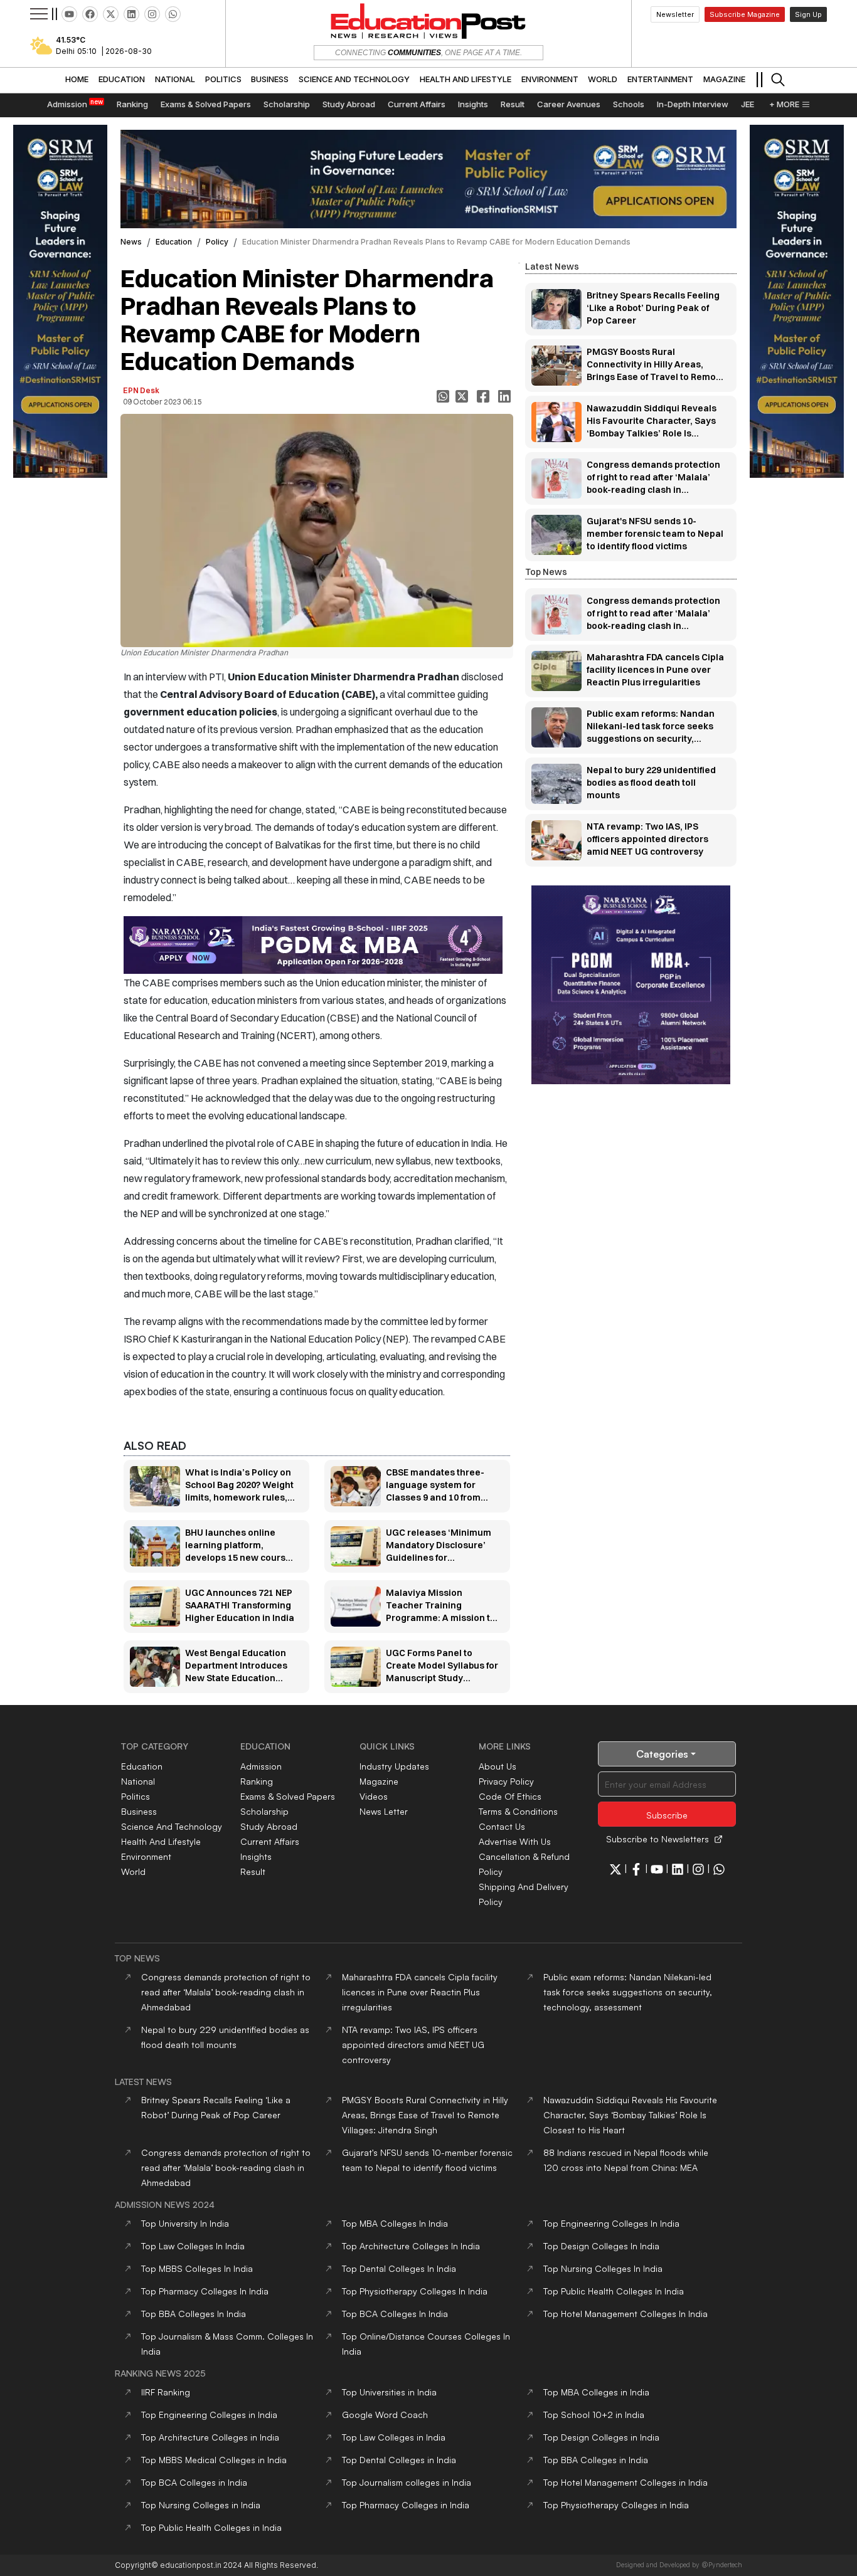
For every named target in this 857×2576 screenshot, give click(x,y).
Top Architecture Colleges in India (210, 2437)
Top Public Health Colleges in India (211, 2527)
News (131, 242)
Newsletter (675, 14)
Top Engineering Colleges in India (209, 2415)
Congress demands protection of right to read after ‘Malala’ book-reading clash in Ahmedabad (226, 1992)
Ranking (257, 1781)
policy (217, 242)
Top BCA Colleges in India (194, 2482)
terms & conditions (518, 1811)
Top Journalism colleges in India (407, 2482)
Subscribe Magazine (745, 14)
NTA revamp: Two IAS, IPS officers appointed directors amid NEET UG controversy (413, 2045)
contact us (502, 1826)
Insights (256, 1856)
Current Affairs (270, 1841)
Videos (374, 1796)
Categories (662, 1754)
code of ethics (510, 1796)
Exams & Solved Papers (288, 1796)
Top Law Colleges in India (394, 2437)
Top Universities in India (389, 2392)
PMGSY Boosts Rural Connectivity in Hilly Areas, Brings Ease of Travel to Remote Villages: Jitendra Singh (425, 2115)
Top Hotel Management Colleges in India (625, 2482)
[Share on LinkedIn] (506, 396)
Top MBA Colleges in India (596, 2392)
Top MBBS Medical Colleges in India (214, 2460)
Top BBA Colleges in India (596, 2460)
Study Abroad (269, 1826)
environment (146, 1856)
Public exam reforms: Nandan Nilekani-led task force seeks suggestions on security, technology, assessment (628, 1992)
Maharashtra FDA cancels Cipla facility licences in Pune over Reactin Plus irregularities (420, 1992)
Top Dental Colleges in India (399, 2460)
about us (498, 1766)
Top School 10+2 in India (594, 2415)
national (138, 1781)
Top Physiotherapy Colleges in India (616, 2505)
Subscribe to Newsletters (657, 1839)
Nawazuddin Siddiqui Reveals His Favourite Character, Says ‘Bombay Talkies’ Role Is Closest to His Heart (630, 2115)
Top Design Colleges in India (601, 2437)
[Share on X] (463, 396)
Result (253, 1871)
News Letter (384, 1811)
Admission (261, 1766)
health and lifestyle (161, 1841)
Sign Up (808, 14)
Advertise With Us (515, 1841)
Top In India (185, 2223)
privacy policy (506, 1781)
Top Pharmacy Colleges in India (406, 2505)
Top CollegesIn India (395, 2223)
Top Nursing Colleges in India (201, 2505)
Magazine (379, 1781)
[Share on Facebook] (484, 396)
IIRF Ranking (166, 2392)
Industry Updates (394, 1766)
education (174, 242)
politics (136, 1796)
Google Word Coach (385, 2415)
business (139, 1811)
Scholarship (264, 1811)
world (133, 1871)
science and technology (172, 1826)
